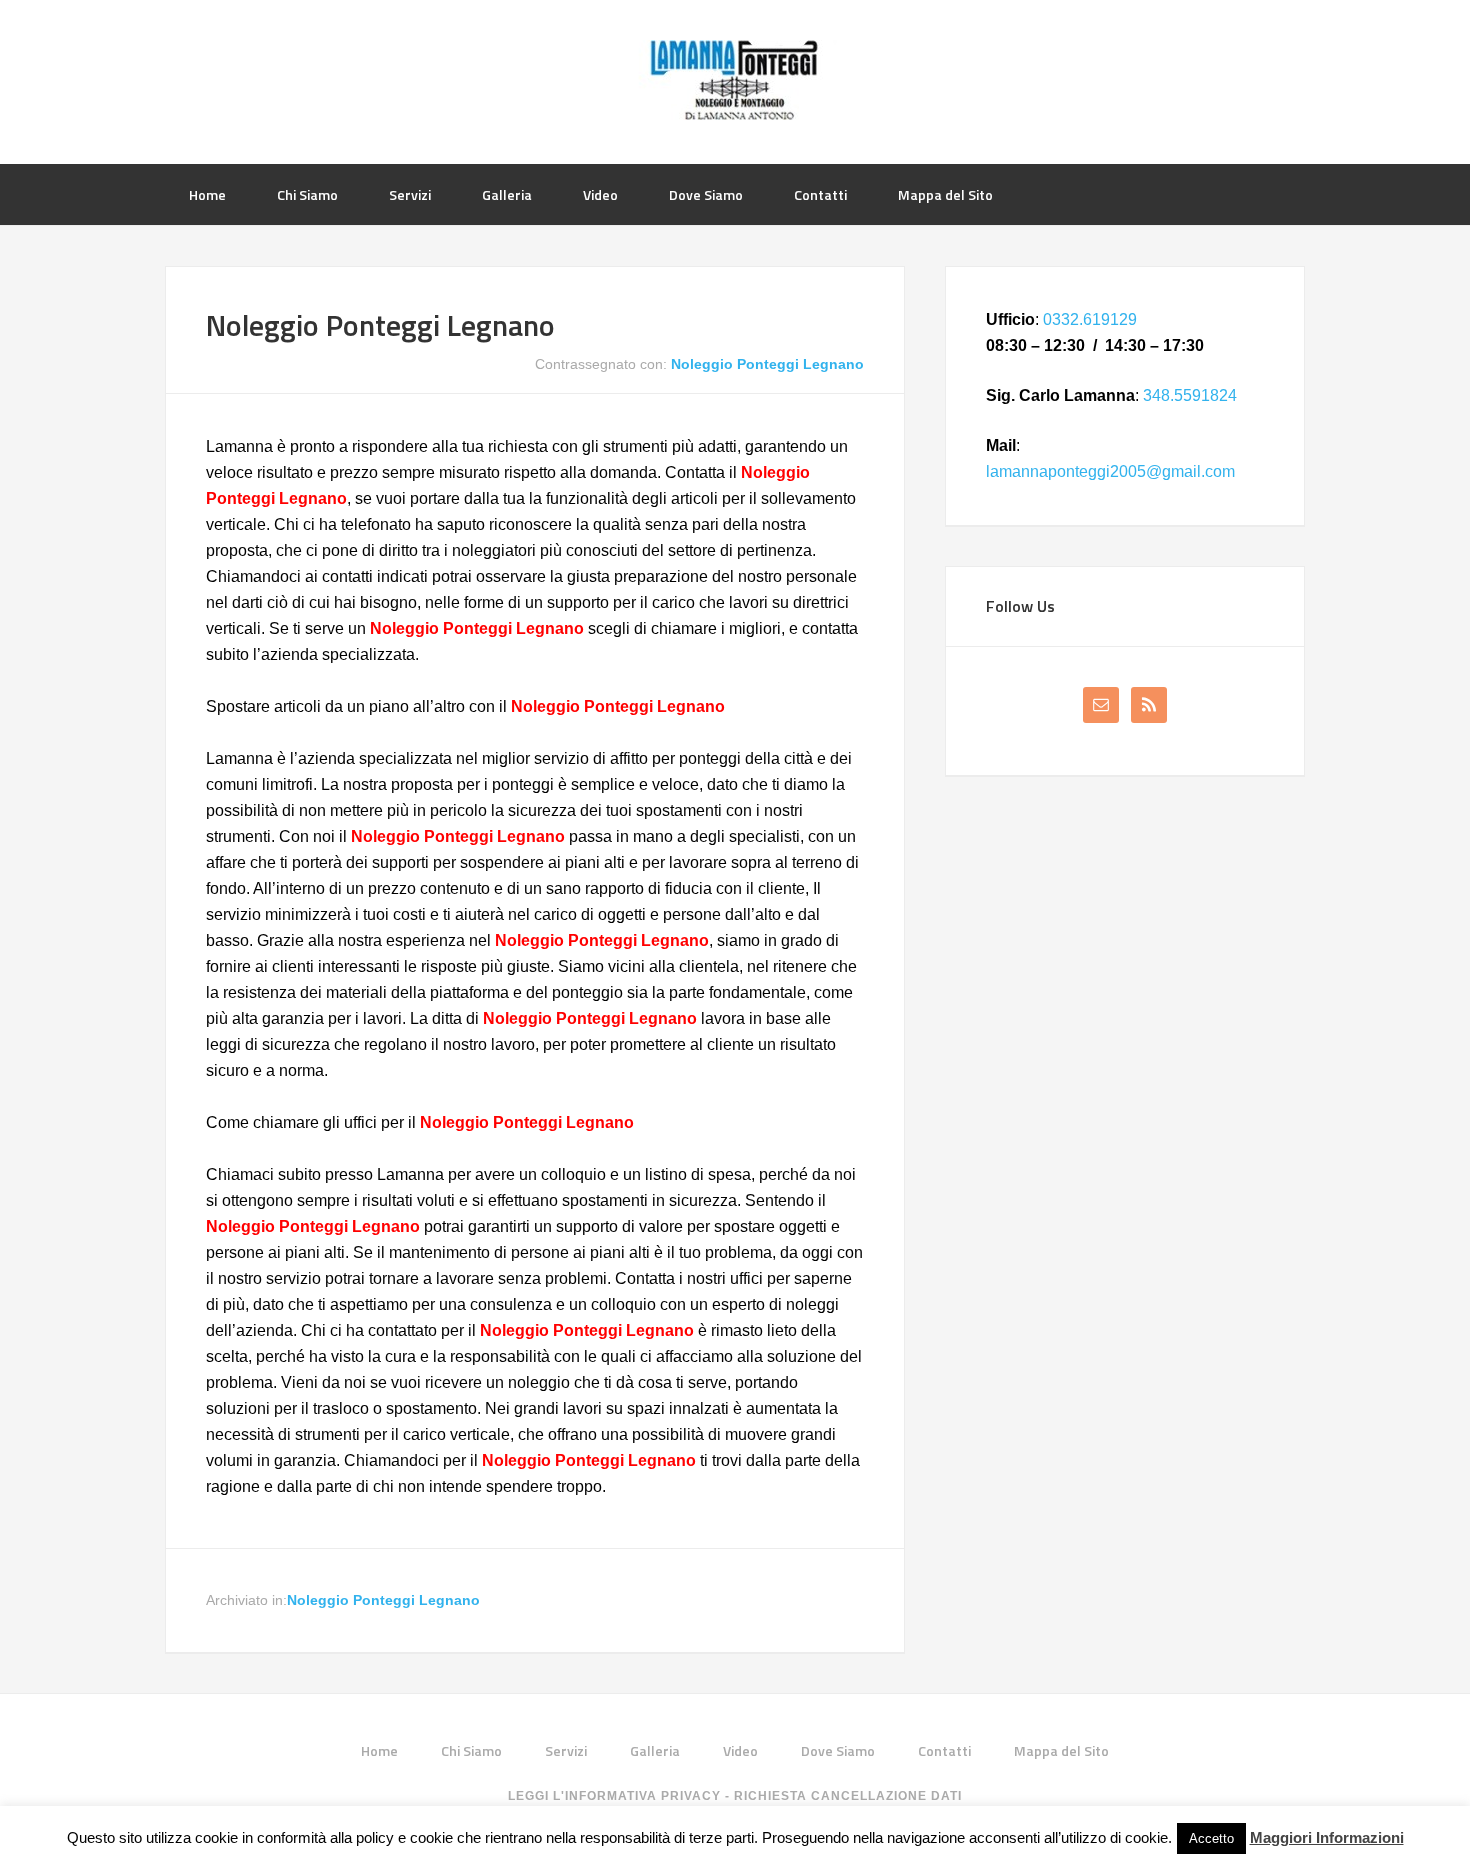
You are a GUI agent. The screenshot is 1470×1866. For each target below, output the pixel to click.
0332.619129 (1090, 319)
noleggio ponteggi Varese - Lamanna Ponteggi (735, 80)
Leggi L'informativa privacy (614, 1796)
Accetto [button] (1211, 1838)
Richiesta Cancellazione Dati (848, 1796)
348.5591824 (1190, 395)
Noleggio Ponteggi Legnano (380, 325)
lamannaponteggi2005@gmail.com (1110, 471)
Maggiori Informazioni (1327, 1837)
